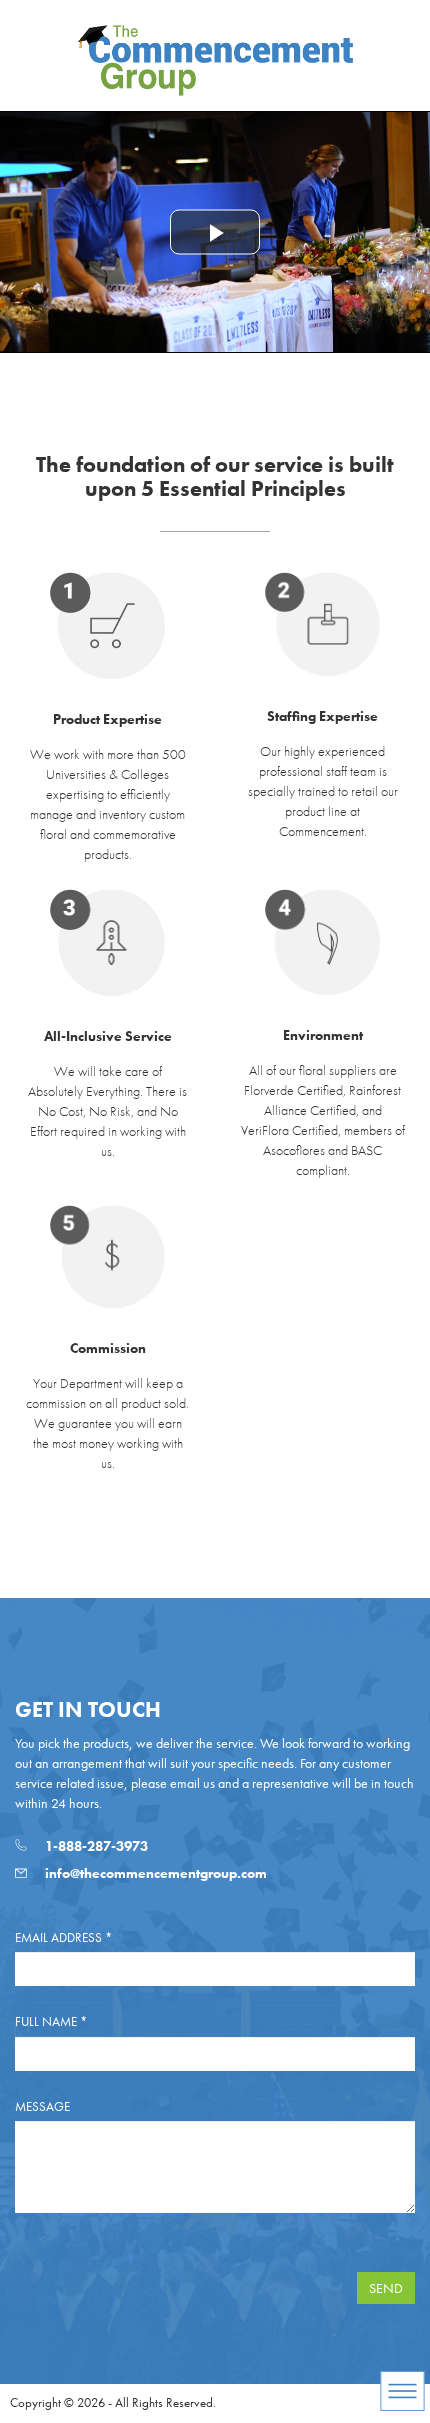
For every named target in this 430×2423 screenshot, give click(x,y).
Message (42, 2106)
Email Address (63, 1937)
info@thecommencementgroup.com (154, 1873)
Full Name (51, 2021)
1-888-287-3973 (95, 1846)
